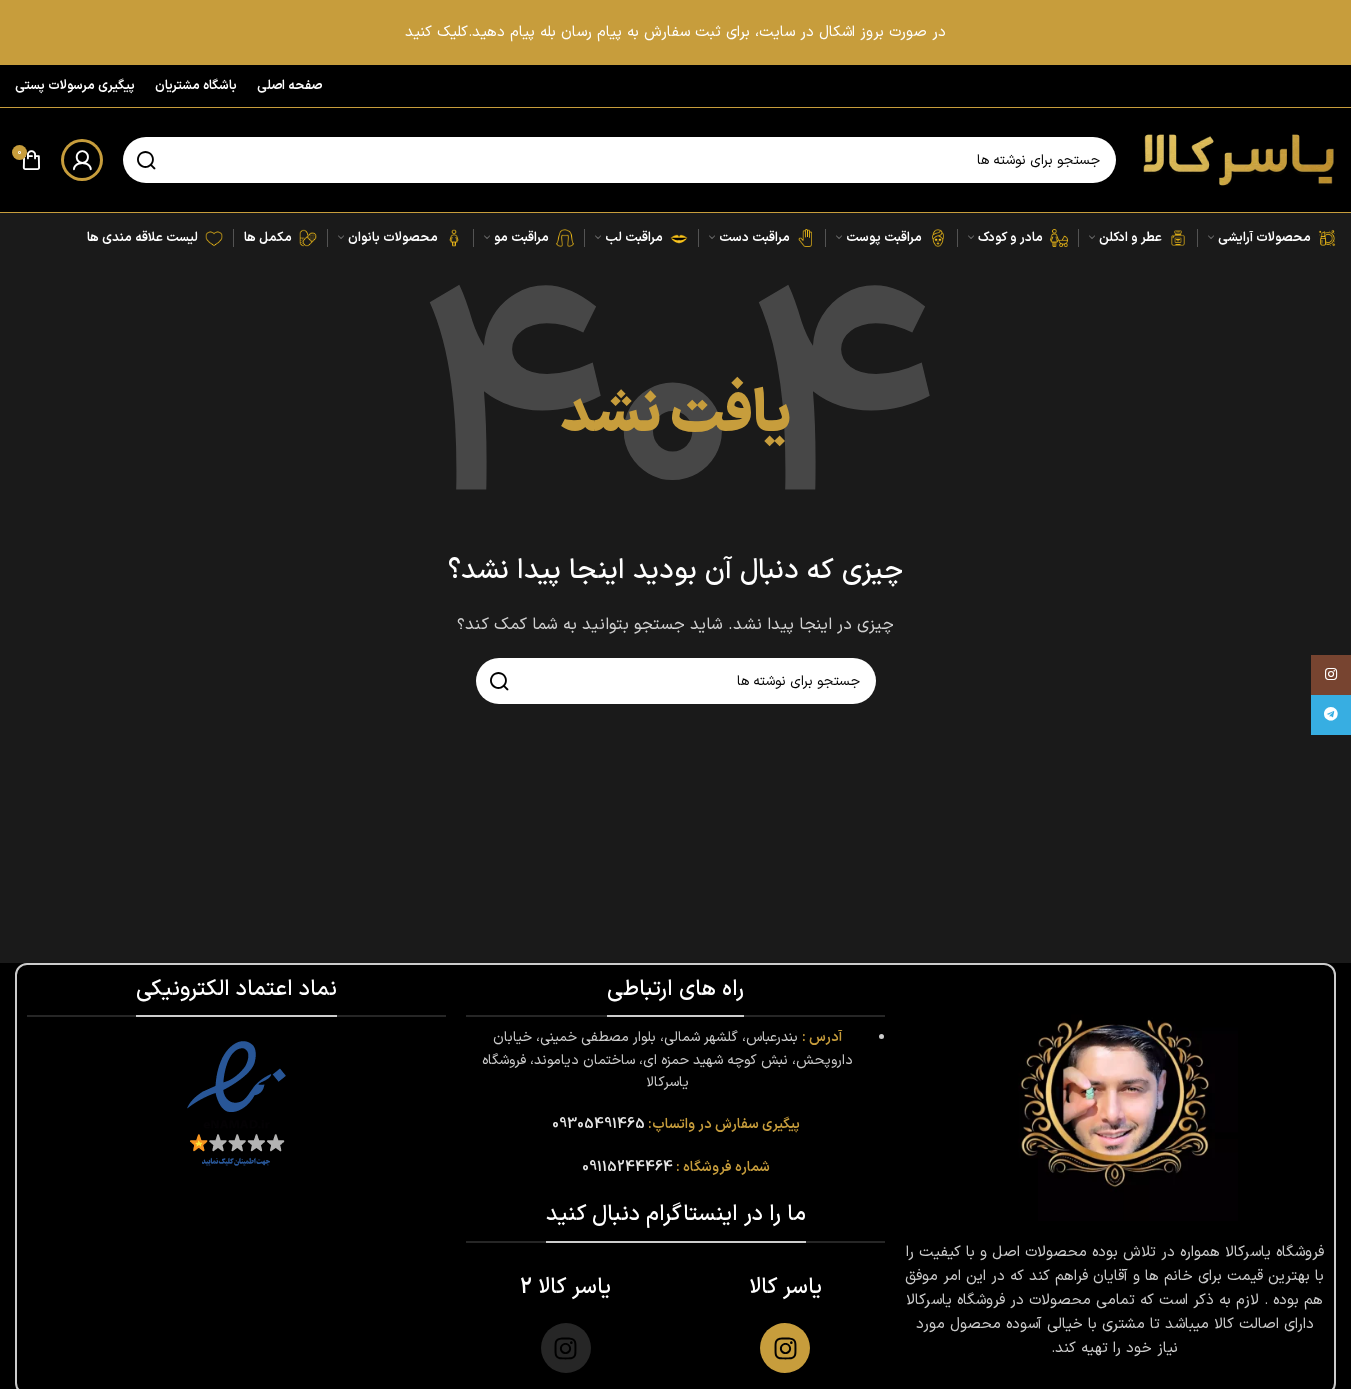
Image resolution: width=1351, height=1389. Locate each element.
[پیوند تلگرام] (1331, 715)
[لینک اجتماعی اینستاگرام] (1331, 675)
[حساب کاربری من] (82, 160)
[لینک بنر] (675, 32)
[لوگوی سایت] (1236, 159)
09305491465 (598, 1124)
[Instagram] (785, 1348)
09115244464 (627, 1167)
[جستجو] (146, 160)
